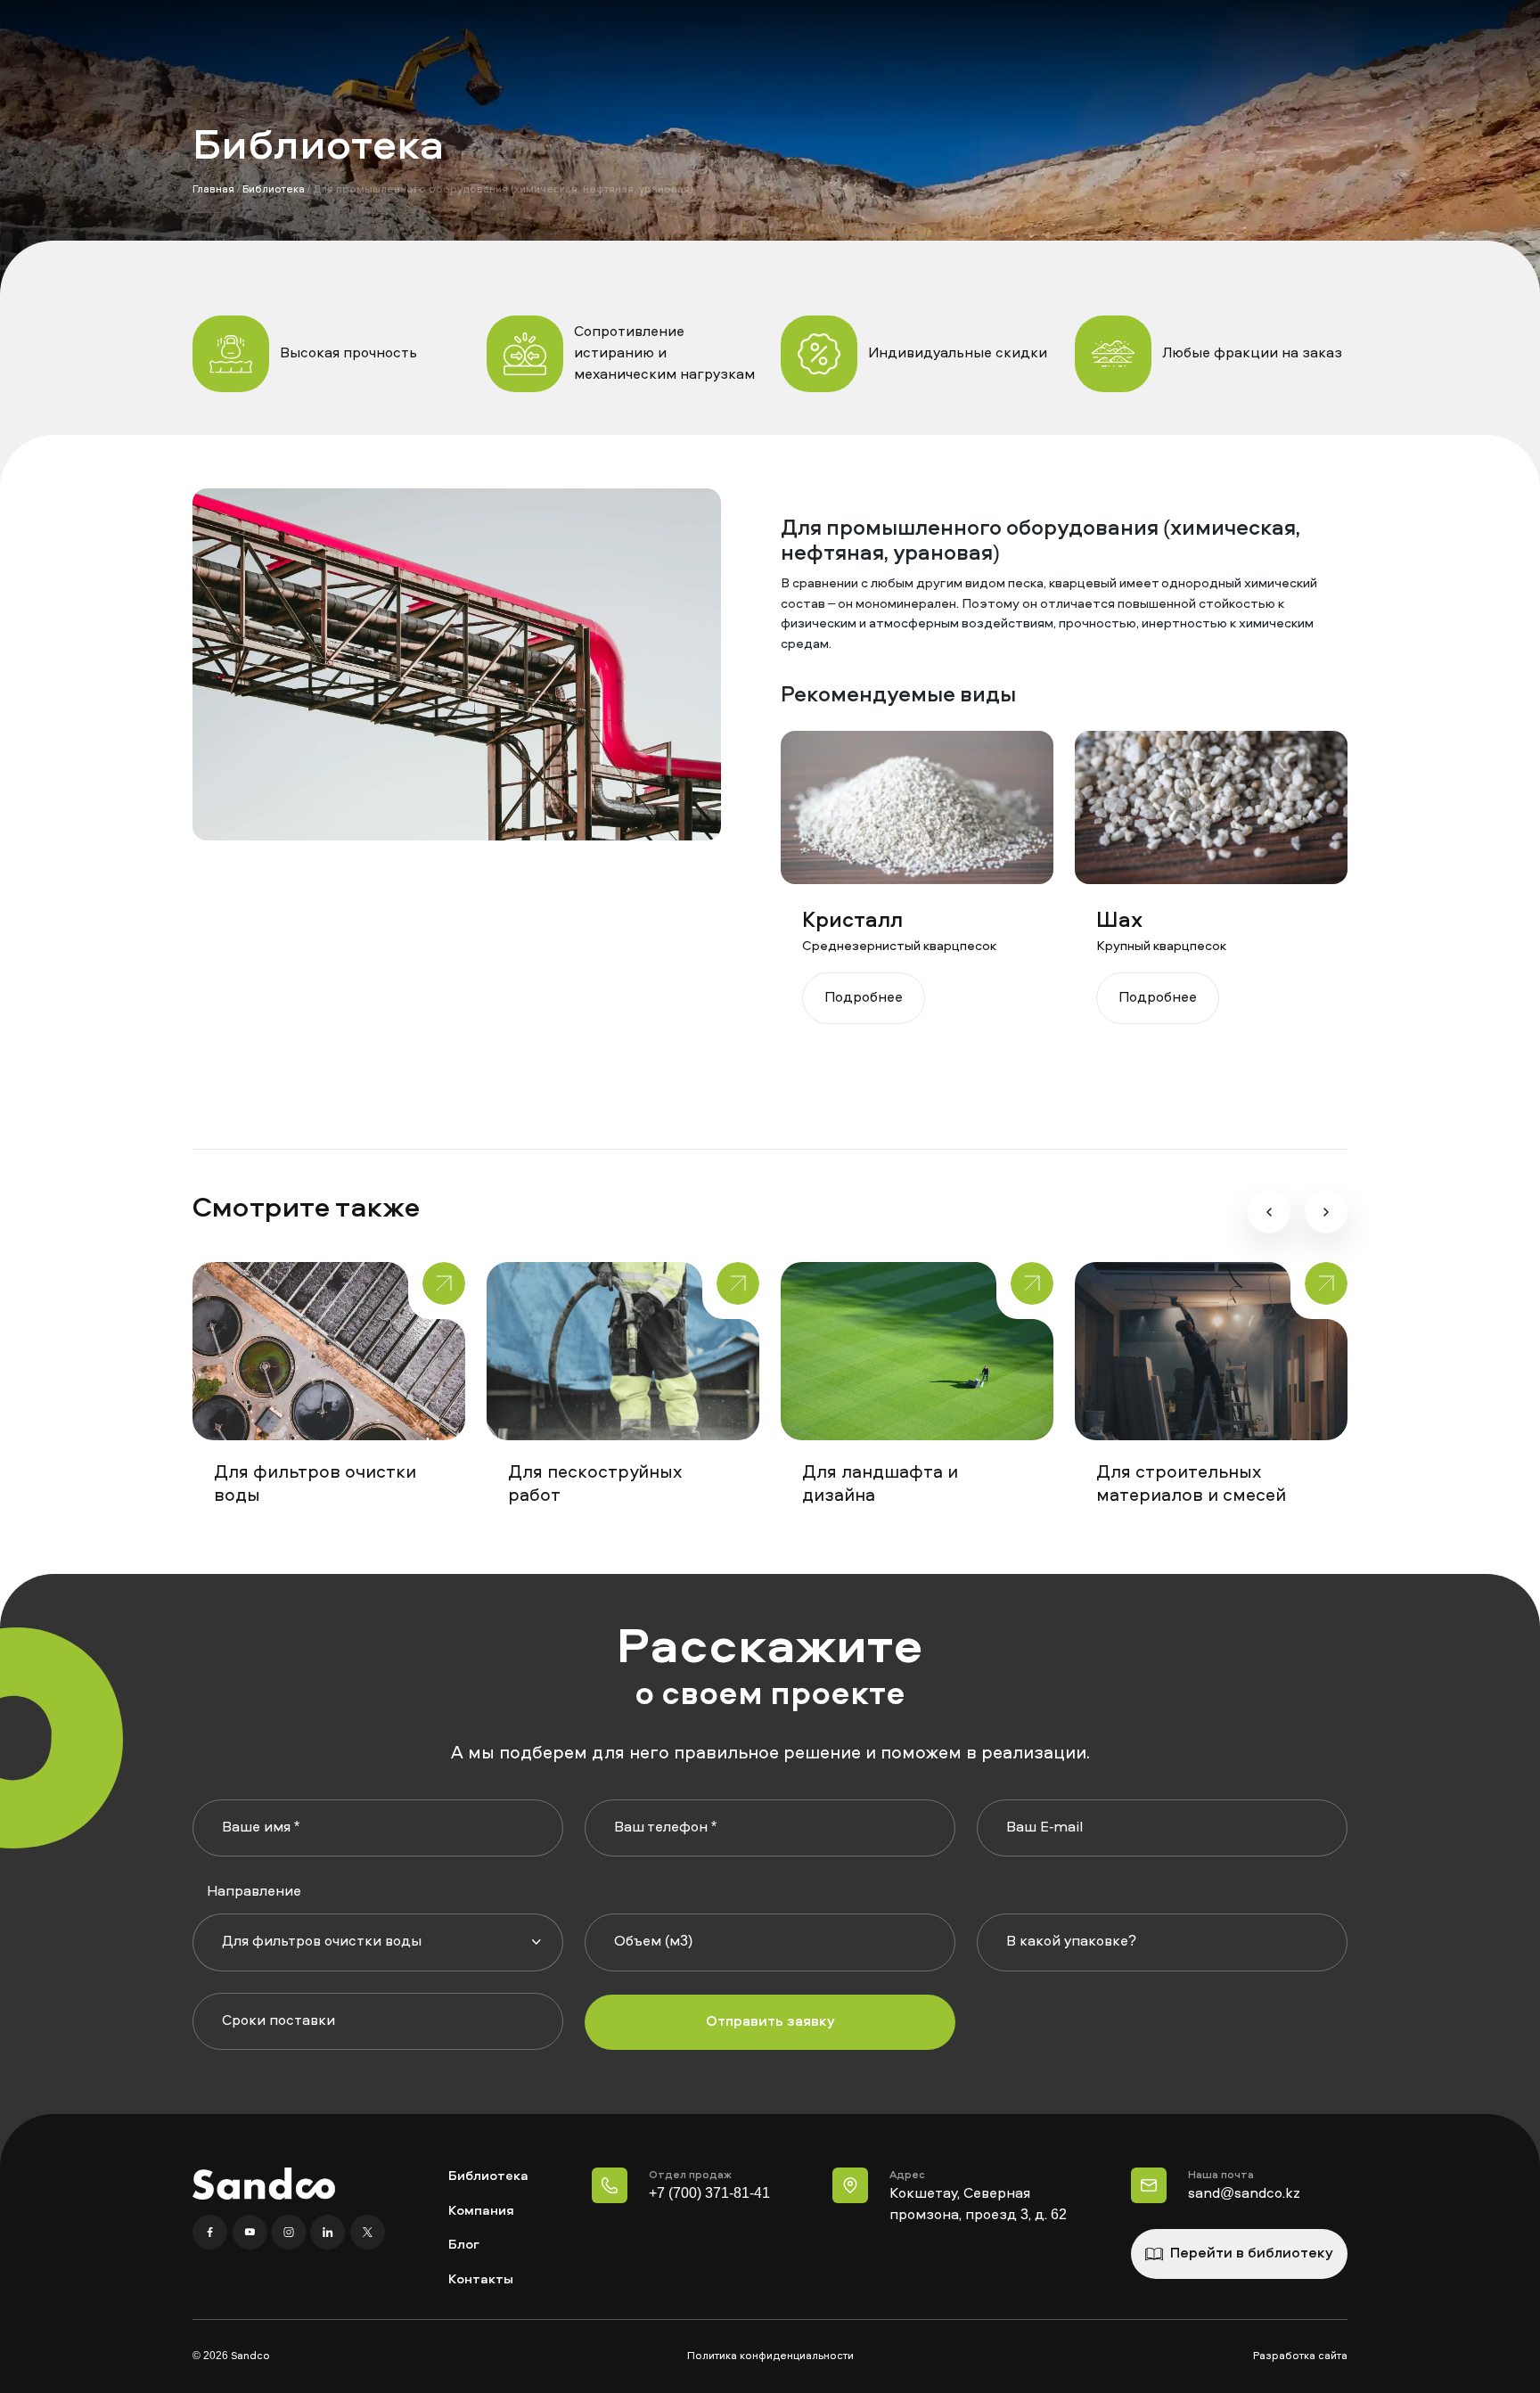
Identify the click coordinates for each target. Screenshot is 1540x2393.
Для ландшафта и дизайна (880, 1485)
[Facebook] (212, 2233)
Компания (481, 2212)
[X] (367, 2233)
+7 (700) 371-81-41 (709, 2194)
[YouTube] (251, 2233)
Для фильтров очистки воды (315, 1485)
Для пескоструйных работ (595, 1485)
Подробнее (864, 998)
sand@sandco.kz (1244, 2194)
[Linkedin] (330, 2233)
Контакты (481, 2280)
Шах (1119, 922)
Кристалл (852, 922)
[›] (1326, 1212)
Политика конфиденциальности (770, 2356)
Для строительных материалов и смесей (1191, 1485)
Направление (254, 1892)
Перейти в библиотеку (1252, 2254)
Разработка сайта (1300, 2356)
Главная (213, 190)
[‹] (1269, 1212)
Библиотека (274, 190)
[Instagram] (291, 2233)
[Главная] (264, 2184)
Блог (464, 2245)
